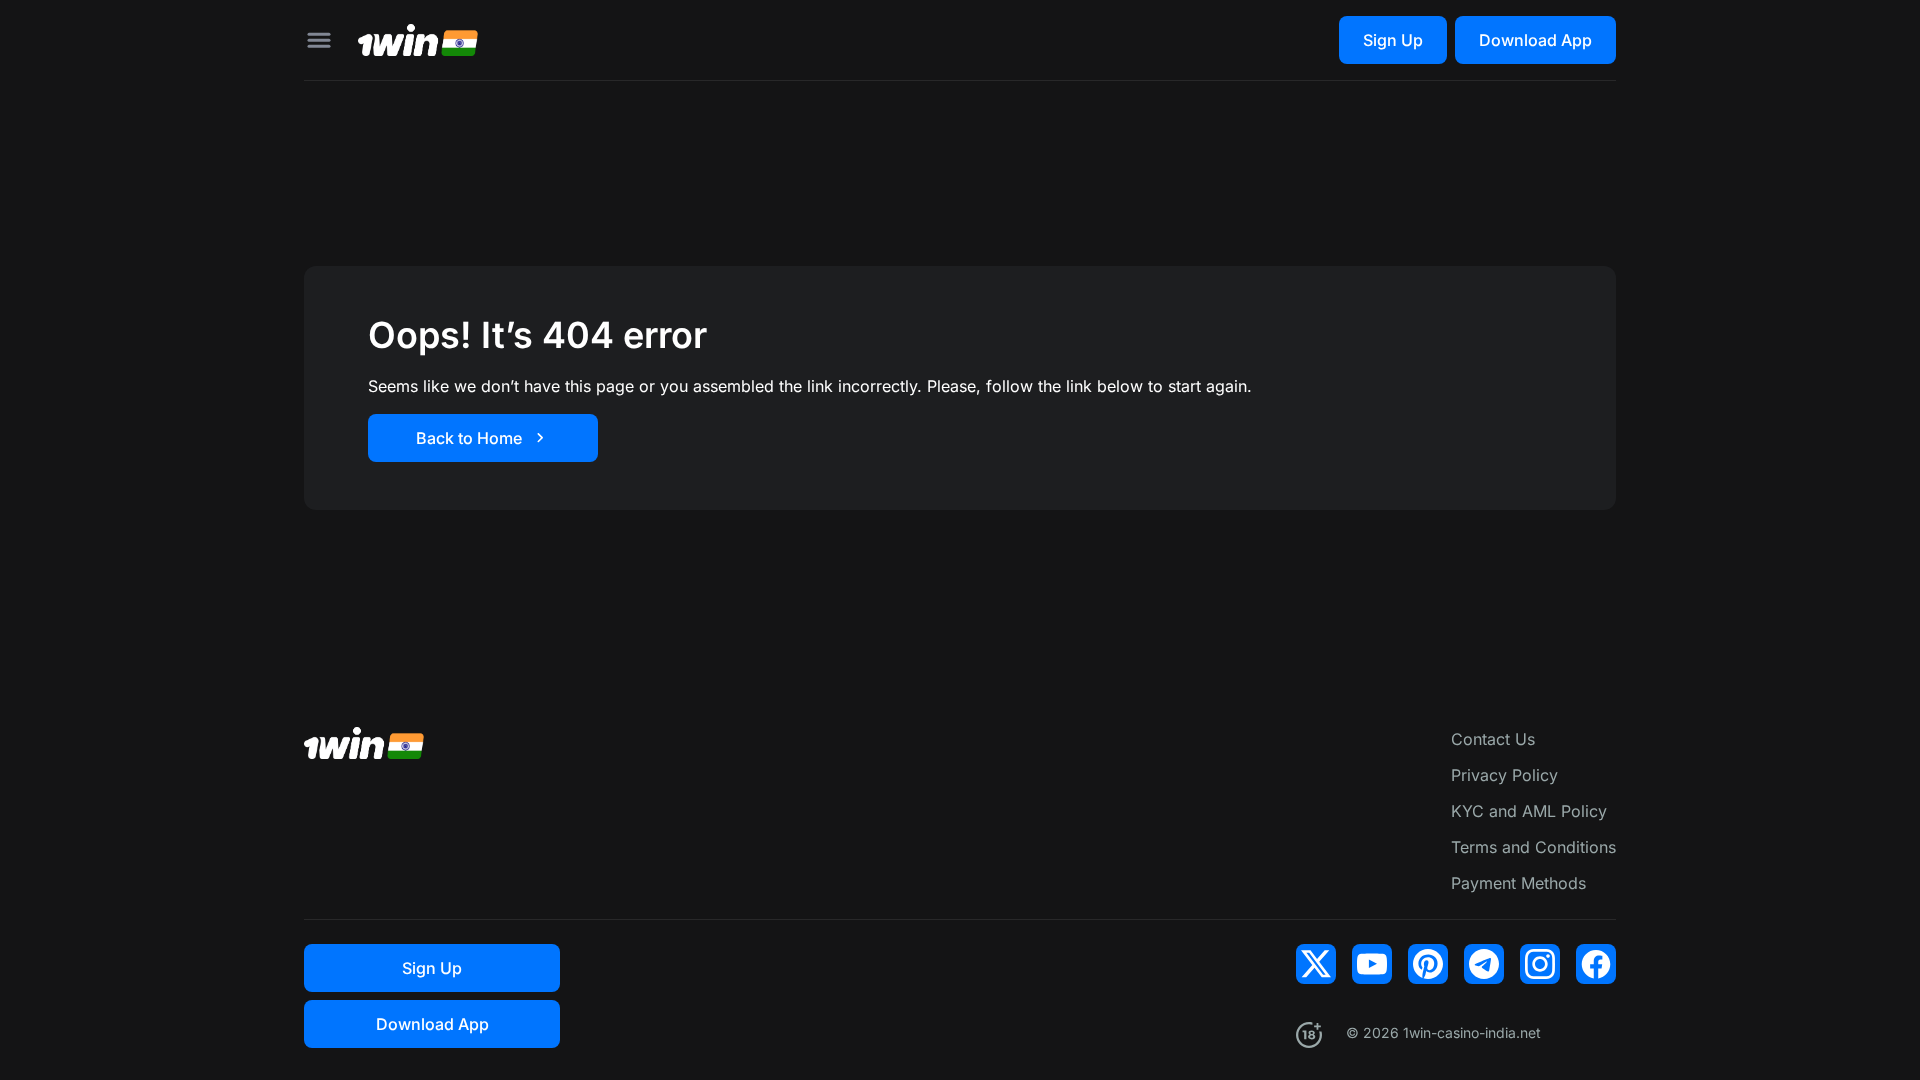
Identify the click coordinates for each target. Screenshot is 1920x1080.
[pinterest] (1428, 964)
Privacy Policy (1504, 775)
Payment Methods (1518, 883)
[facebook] (1596, 964)
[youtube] (1372, 964)
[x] (1316, 964)
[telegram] (1484, 964)
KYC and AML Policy (1529, 811)
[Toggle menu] (319, 40)
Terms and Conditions (1533, 847)
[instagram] (1540, 964)
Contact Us (1493, 739)
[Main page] (418, 40)
